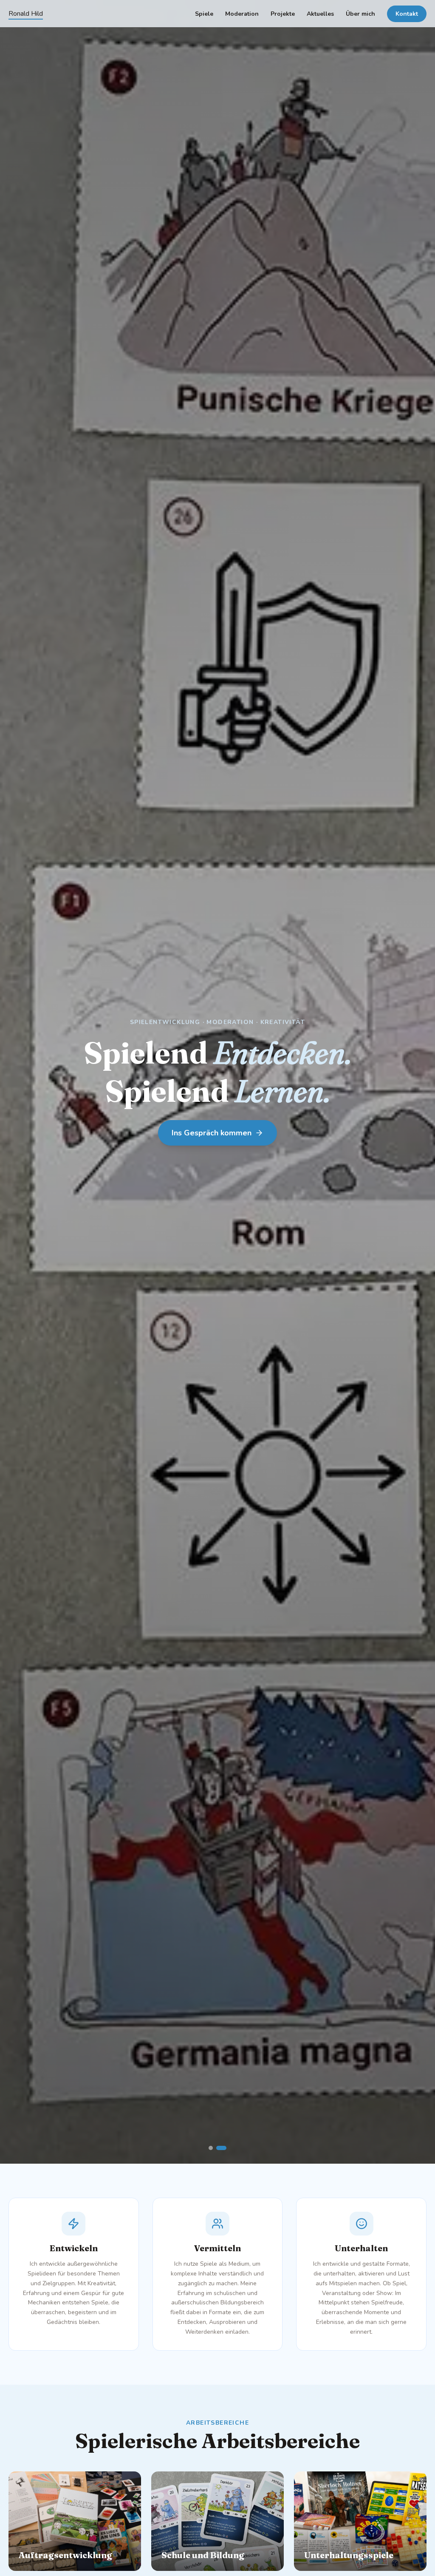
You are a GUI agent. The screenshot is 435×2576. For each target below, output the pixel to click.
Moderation (242, 14)
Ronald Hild (26, 14)
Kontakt (407, 14)
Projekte (283, 14)
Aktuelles (320, 14)
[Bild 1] (214, 2148)
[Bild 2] (224, 2148)
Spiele (204, 14)
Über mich (360, 14)
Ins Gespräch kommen (212, 1133)
